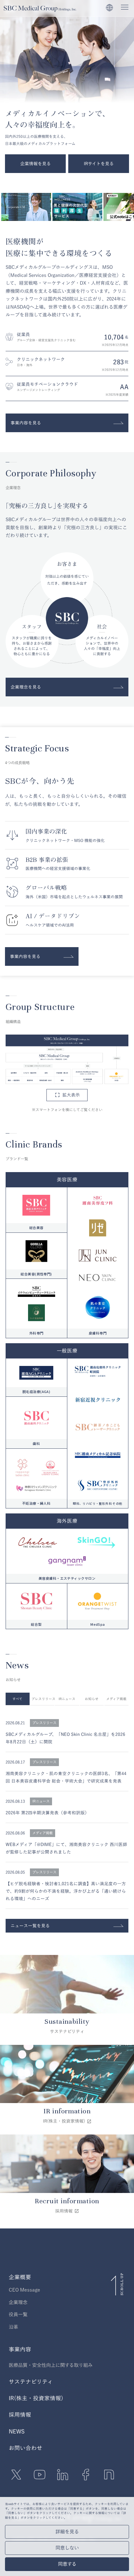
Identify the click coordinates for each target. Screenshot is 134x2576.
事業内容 (20, 2349)
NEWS (17, 2431)
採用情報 (20, 2415)
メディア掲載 (116, 1699)
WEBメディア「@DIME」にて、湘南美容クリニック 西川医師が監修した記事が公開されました (66, 1848)
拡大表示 (71, 1095)
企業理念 (18, 2302)
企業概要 (20, 2277)
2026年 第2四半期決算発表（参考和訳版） (47, 1813)
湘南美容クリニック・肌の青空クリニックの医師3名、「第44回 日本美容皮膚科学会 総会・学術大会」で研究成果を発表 (66, 1777)
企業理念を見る (26, 687)
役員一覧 (18, 2314)
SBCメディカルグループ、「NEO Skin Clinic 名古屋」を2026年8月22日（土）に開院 (65, 1738)
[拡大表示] (67, 1059)
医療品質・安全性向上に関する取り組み (51, 2365)
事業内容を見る (26, 423)
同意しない (67, 2548)
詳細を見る (67, 2532)
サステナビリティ (31, 2382)
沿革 (13, 2327)
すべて (17, 1699)
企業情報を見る (36, 164)
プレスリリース (43, 1699)
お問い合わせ (26, 2448)
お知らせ (92, 1699)
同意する (67, 2564)
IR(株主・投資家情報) (36, 2398)
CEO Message (24, 2290)
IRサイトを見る (99, 164)
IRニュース (67, 1699)
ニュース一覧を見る (30, 1926)
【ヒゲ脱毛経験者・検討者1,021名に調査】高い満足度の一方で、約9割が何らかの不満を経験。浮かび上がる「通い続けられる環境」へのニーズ (66, 1891)
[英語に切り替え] (110, 8)
